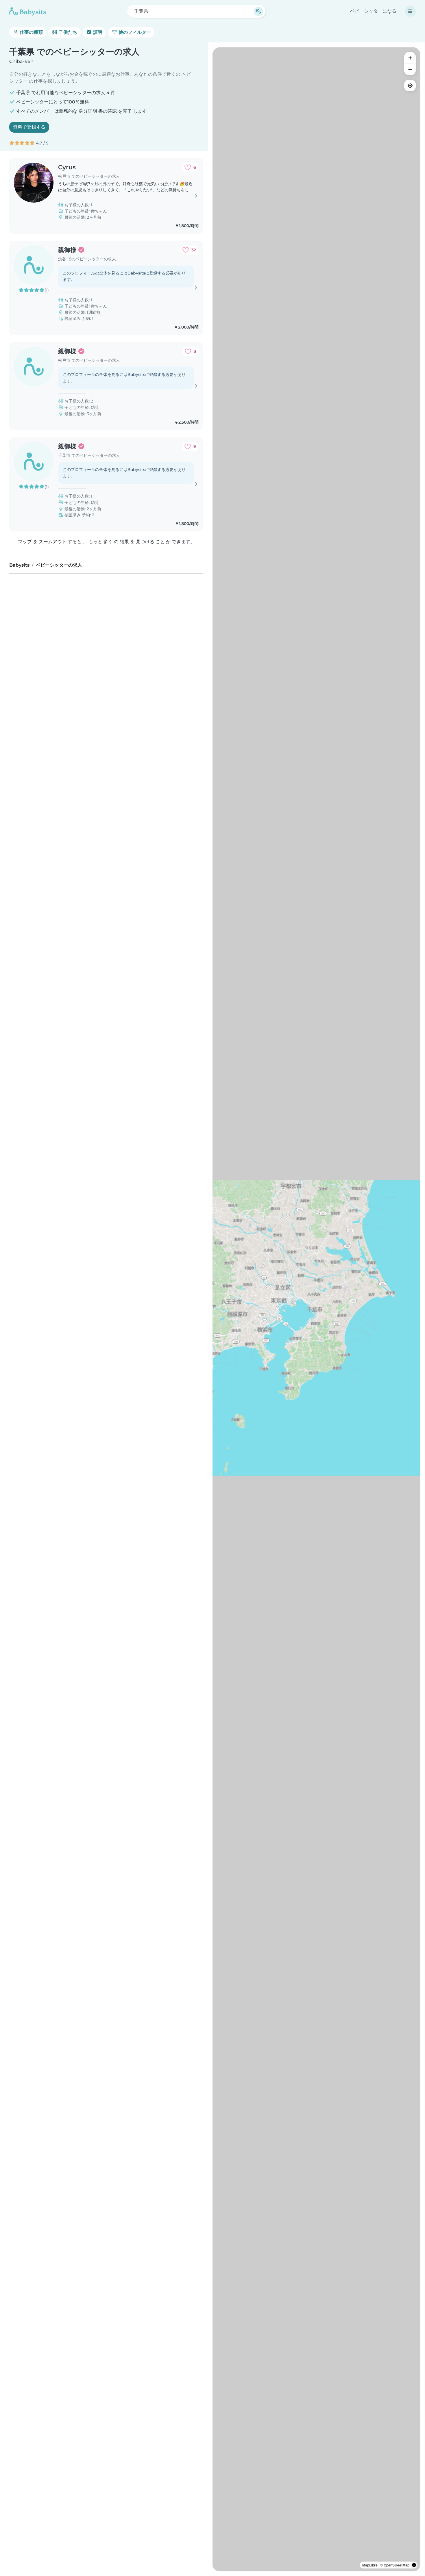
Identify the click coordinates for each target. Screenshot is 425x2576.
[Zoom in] (410, 58)
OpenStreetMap (397, 2565)
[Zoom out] (410, 69)
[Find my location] (410, 86)
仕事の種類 (31, 32)
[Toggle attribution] (414, 2565)
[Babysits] (28, 11)
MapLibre (370, 2565)
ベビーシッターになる (373, 11)
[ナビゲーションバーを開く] (410, 11)
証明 (97, 32)
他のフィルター (134, 32)
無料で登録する (29, 127)
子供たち (67, 32)
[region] (316, 1309)
